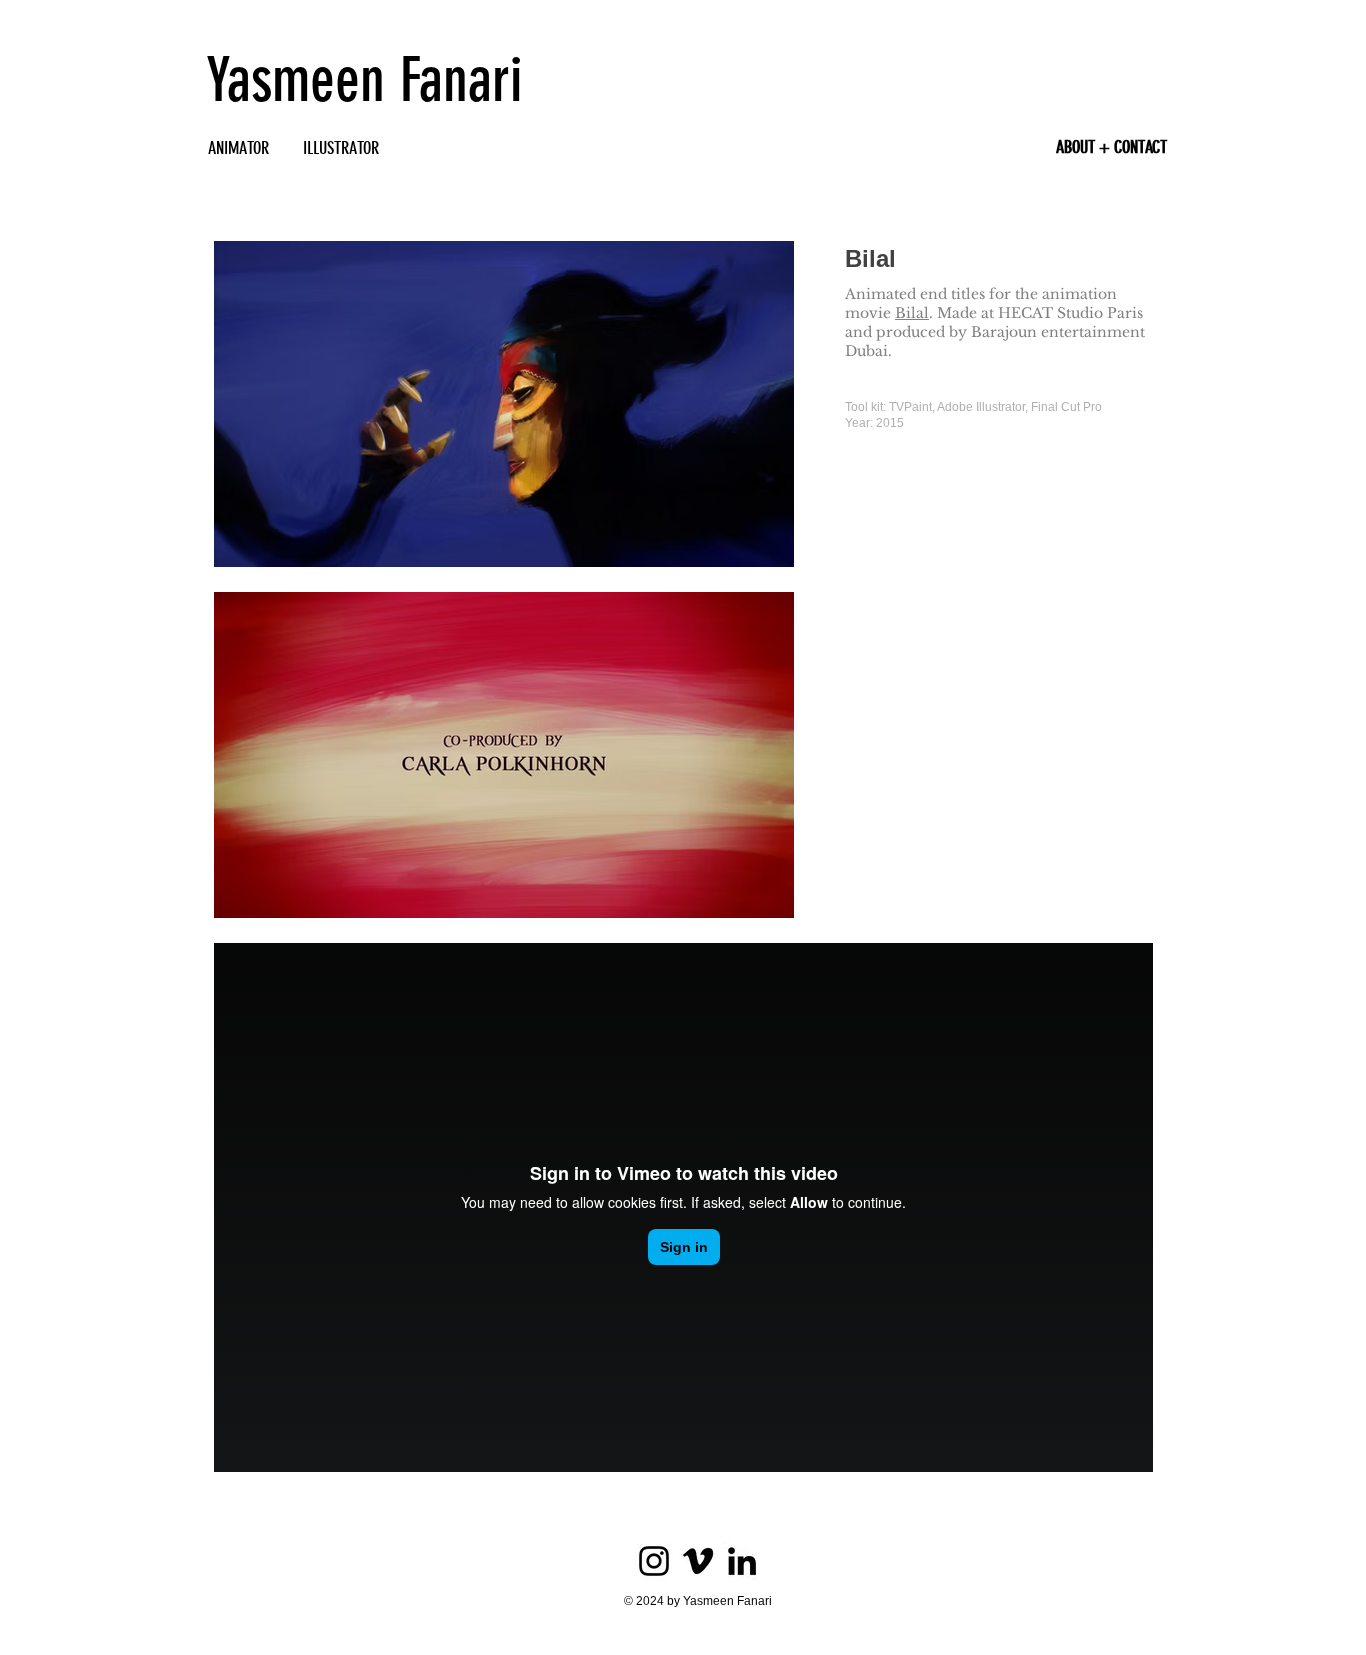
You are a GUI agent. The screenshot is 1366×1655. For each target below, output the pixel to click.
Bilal (912, 313)
